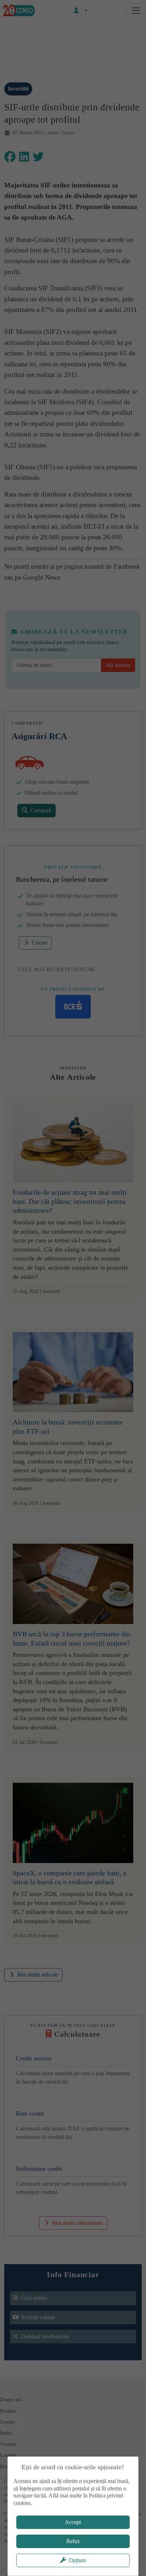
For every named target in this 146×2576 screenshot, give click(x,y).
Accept (73, 2522)
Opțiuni (77, 2560)
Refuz (73, 2541)
